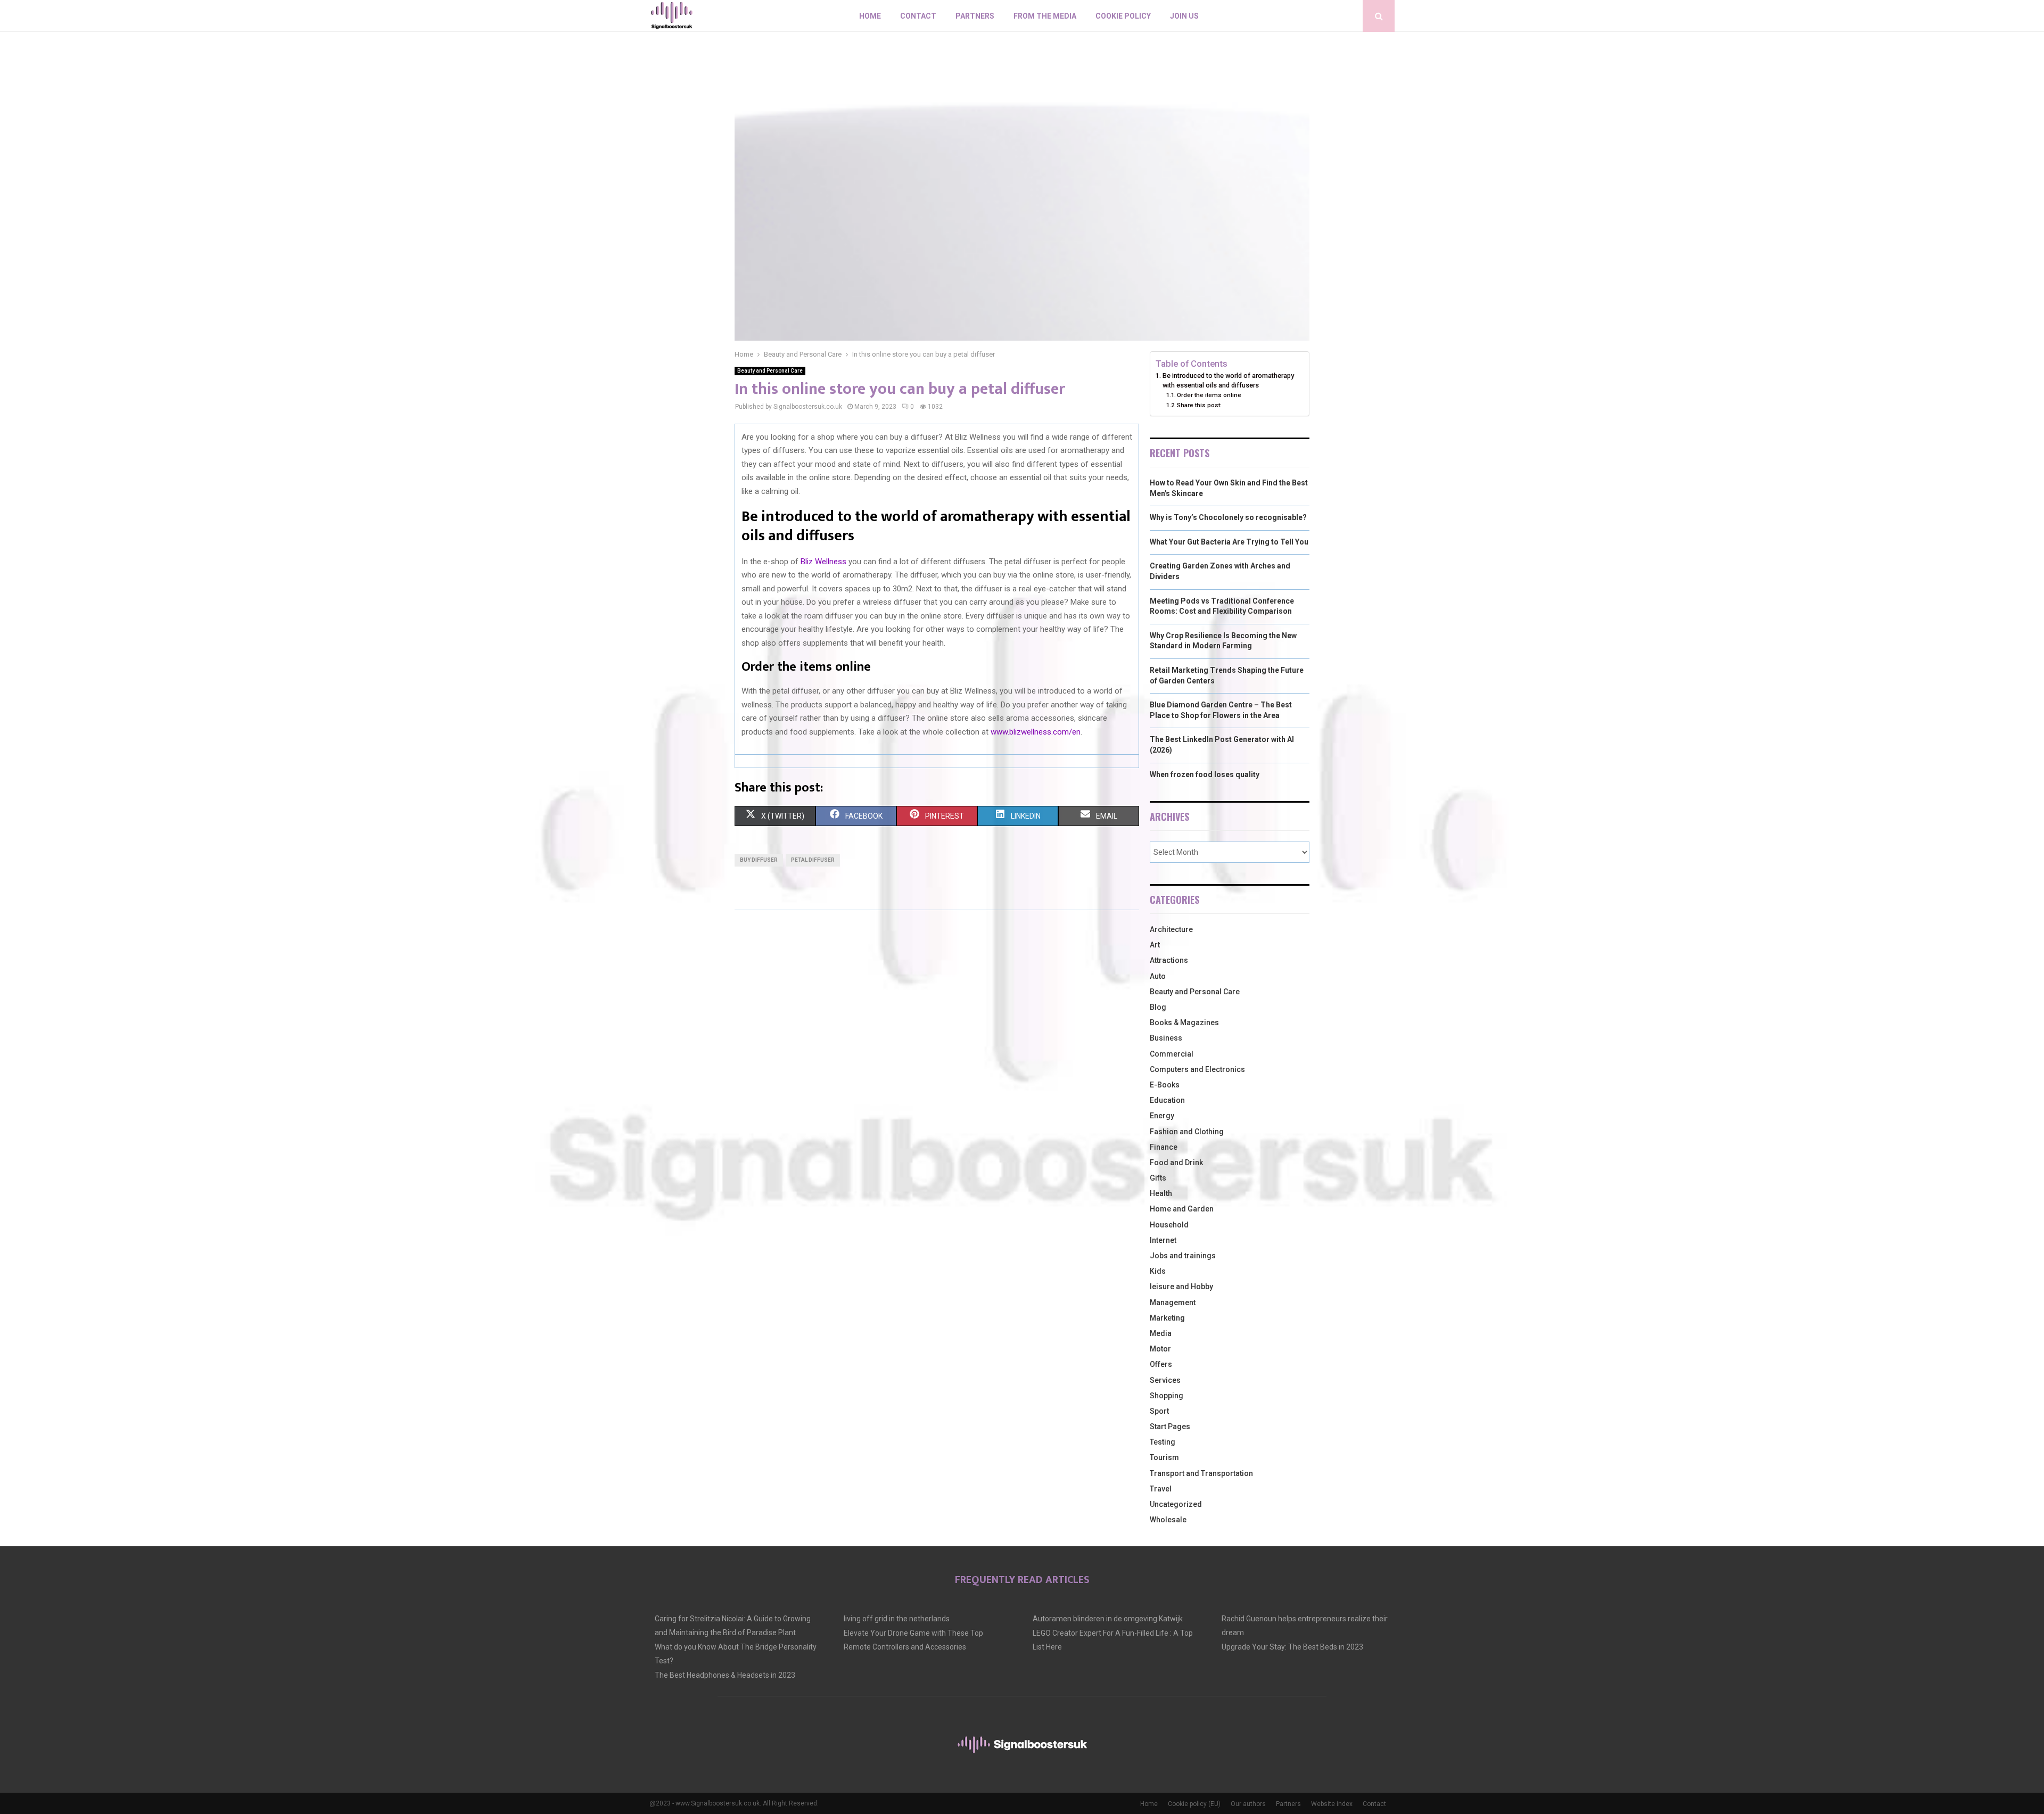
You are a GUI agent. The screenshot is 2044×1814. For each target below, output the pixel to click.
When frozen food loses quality (1205, 774)
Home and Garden (1182, 1209)
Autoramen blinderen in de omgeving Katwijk (1108, 1619)
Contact (918, 16)
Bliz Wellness (823, 562)
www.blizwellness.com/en (1036, 732)
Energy (1162, 1116)
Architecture (1171, 929)
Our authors (1248, 1804)
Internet (1163, 1240)
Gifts (1158, 1178)
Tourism (1164, 1457)
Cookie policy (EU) (1194, 1804)
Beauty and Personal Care (770, 371)
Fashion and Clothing (1187, 1132)
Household (1169, 1225)
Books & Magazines (1184, 1023)
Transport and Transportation (1201, 1473)
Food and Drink (1176, 1162)
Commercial (1172, 1054)
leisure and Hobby (1181, 1287)
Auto (1158, 976)
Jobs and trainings (1183, 1256)
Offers (1161, 1364)
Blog (1158, 1007)
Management (1173, 1302)
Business (1166, 1038)
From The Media (1045, 16)
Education (1167, 1100)
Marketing (1167, 1318)
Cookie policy (1123, 16)
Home (870, 16)
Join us (1184, 16)
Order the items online (1209, 395)
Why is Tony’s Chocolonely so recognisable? (1228, 517)
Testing (1163, 1442)
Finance (1164, 1147)
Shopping (1167, 1396)
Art (1155, 945)
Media (1161, 1333)
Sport (1159, 1411)
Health (1161, 1193)
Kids (1158, 1271)
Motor (1160, 1349)
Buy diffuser (759, 860)
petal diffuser (813, 860)
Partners (975, 16)
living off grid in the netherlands (897, 1619)
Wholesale (1168, 1520)
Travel (1161, 1489)
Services (1165, 1380)
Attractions (1169, 960)
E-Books (1165, 1085)
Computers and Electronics (1197, 1069)
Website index (1332, 1804)
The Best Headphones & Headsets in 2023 (725, 1675)
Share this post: (1199, 405)
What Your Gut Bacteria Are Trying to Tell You (1229, 542)
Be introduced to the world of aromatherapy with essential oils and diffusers (1228, 380)
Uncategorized (1176, 1504)
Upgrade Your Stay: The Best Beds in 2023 (1292, 1647)
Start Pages (1170, 1427)
